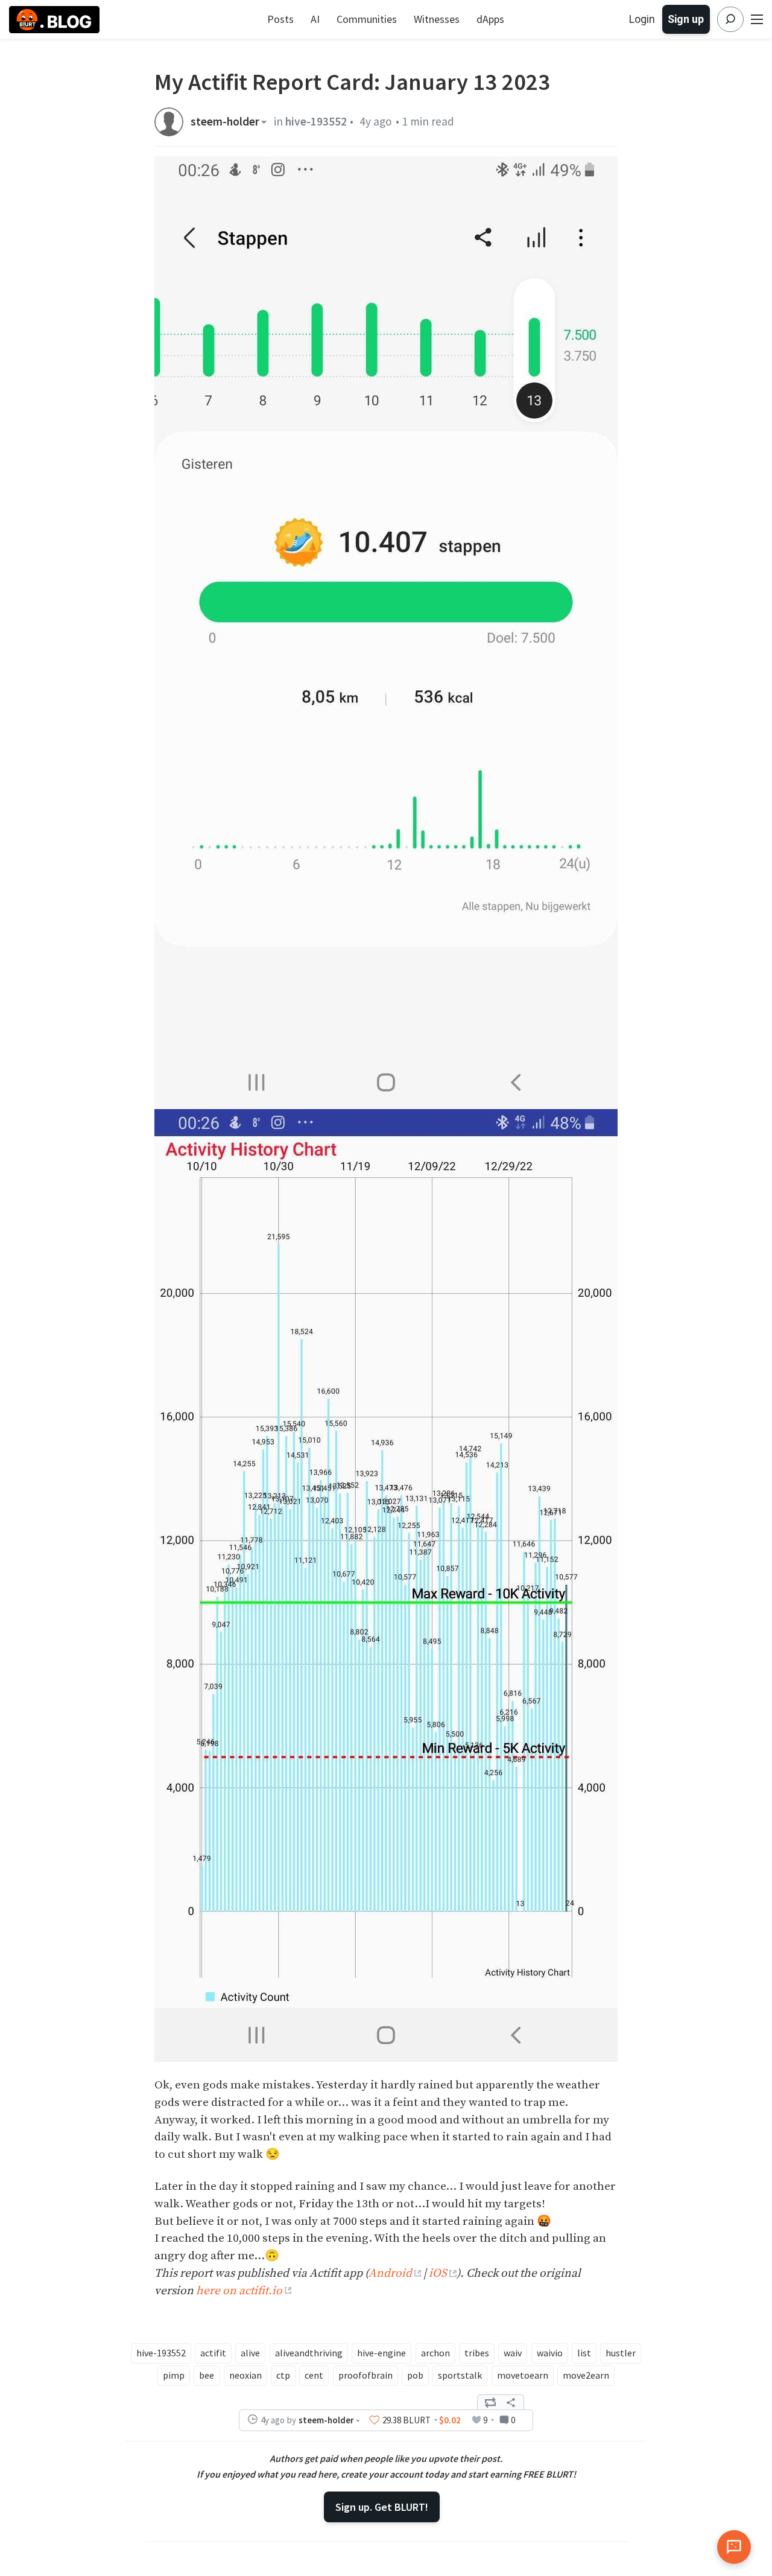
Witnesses (437, 19)
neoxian (245, 2375)
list (584, 2353)
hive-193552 (316, 121)
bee (207, 2375)
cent (314, 2375)
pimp (174, 2375)
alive (250, 2353)
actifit (213, 2353)
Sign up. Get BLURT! (382, 2507)
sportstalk (460, 2375)
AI (315, 19)
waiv (513, 2353)
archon (435, 2353)
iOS (438, 2273)
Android (390, 2273)
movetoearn (523, 2375)
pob (415, 2375)
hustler (621, 2353)
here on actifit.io (239, 2291)
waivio (550, 2353)
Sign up (686, 19)
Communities (367, 19)
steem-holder (225, 122)
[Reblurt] (490, 2402)
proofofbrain (365, 2375)
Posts (280, 19)
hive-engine (381, 2353)
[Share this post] (511, 2402)
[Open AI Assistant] (734, 2547)
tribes (477, 2353)
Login (642, 19)
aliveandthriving (309, 2353)
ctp (283, 2375)
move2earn (586, 2375)
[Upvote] (375, 2420)
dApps (490, 19)
